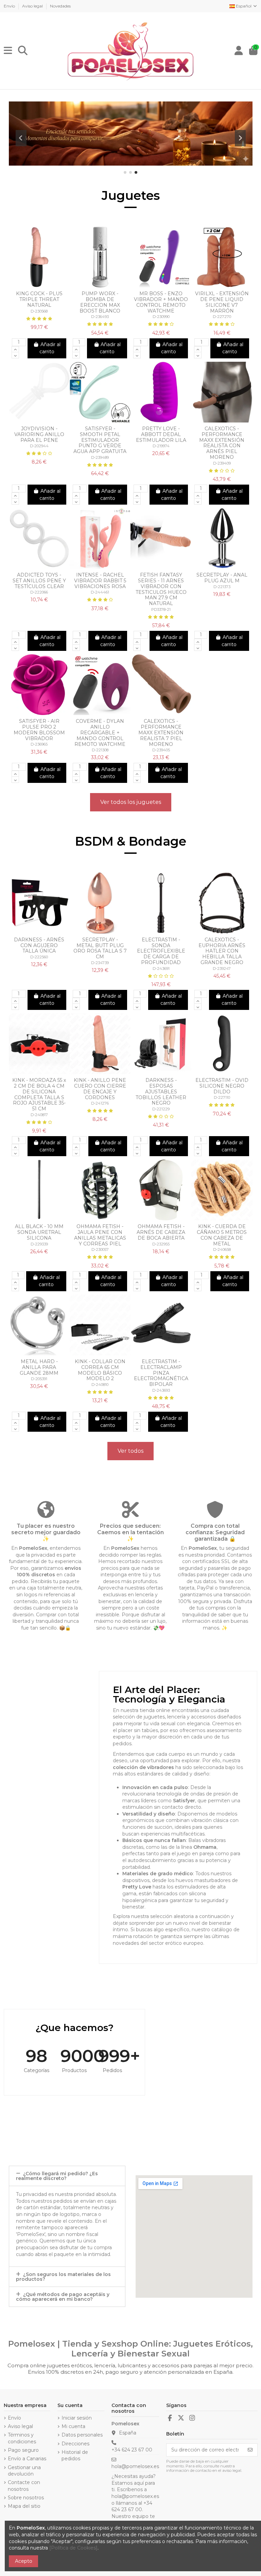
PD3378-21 (161, 609)
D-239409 (222, 463)
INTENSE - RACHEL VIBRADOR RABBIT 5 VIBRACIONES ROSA (100, 581)
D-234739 (100, 963)
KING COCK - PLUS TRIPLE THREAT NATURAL (39, 299)
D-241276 (100, 1103)
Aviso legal (33, 6)
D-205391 (39, 1379)
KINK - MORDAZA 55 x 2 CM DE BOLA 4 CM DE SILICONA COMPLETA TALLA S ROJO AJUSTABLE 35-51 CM (39, 1094)
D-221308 (100, 750)
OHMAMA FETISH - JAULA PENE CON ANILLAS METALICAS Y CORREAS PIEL (100, 1235)
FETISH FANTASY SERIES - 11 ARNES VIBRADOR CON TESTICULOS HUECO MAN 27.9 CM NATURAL (161, 589)
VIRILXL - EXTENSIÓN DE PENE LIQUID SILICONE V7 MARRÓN (222, 302)
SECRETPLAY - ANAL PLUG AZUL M (222, 578)
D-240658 (222, 1249)
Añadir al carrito (50, 348)
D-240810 (100, 1385)
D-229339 (39, 1244)
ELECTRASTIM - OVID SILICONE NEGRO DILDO (222, 1086)
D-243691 (161, 969)
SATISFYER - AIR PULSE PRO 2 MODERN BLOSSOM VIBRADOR (39, 730)
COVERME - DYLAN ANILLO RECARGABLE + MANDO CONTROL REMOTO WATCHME (100, 732)
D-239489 (100, 457)
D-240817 (39, 1115)
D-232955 (161, 1244)
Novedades (60, 6)
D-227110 (222, 1097)
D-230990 (161, 317)
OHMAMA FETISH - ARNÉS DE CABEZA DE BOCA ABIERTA (161, 1232)
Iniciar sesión (77, 2418)
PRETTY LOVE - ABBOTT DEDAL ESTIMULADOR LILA (161, 434)
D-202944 (39, 446)
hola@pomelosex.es (135, 2466)
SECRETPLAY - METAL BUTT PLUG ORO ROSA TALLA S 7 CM (100, 948)
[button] (125, 172)
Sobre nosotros (26, 2498)
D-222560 (39, 957)
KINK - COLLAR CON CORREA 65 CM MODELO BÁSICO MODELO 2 (100, 1370)
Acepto (24, 2561)
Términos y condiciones (22, 2438)
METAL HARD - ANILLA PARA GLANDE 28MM (39, 1367)
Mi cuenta (73, 2426)
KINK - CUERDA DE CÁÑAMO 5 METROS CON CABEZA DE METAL (222, 1235)
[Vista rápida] (44, 285)
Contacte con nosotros (24, 2486)
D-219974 (161, 446)
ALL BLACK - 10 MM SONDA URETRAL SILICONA (39, 1232)
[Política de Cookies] (73, 2548)
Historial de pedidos (75, 2456)
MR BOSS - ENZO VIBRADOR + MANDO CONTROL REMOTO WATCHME (161, 302)
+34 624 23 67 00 (132, 2450)
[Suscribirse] (250, 2450)
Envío (10, 6)
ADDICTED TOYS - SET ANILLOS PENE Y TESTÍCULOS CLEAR (39, 581)
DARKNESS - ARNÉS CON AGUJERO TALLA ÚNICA (39, 945)
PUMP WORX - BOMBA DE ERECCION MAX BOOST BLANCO (100, 302)
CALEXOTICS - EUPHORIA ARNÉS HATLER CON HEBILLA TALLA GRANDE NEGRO (222, 951)
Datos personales (82, 2435)
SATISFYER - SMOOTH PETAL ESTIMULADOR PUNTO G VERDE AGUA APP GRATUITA (100, 440)
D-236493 (100, 317)
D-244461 (100, 592)
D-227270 (222, 317)
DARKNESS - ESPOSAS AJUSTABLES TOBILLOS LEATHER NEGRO (161, 1092)
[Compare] (34, 285)
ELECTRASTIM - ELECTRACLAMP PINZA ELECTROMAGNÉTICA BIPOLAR (161, 1373)
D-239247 (222, 969)
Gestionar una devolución (24, 2471)
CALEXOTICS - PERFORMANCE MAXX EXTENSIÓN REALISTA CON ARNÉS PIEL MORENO (222, 443)
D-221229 (161, 1109)
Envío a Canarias (27, 2459)
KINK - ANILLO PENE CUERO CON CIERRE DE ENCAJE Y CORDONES (100, 1089)
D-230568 (39, 311)
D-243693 (161, 1390)
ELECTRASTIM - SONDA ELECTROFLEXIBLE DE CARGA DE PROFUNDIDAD (161, 951)
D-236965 (39, 744)
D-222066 (39, 592)
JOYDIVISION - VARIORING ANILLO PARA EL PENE (39, 434)
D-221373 (222, 587)
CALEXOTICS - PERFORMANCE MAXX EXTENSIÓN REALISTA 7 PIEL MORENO (161, 732)
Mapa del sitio (24, 2506)
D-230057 (100, 1249)
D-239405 (161, 750)
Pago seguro (23, 2450)
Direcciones (75, 2444)
